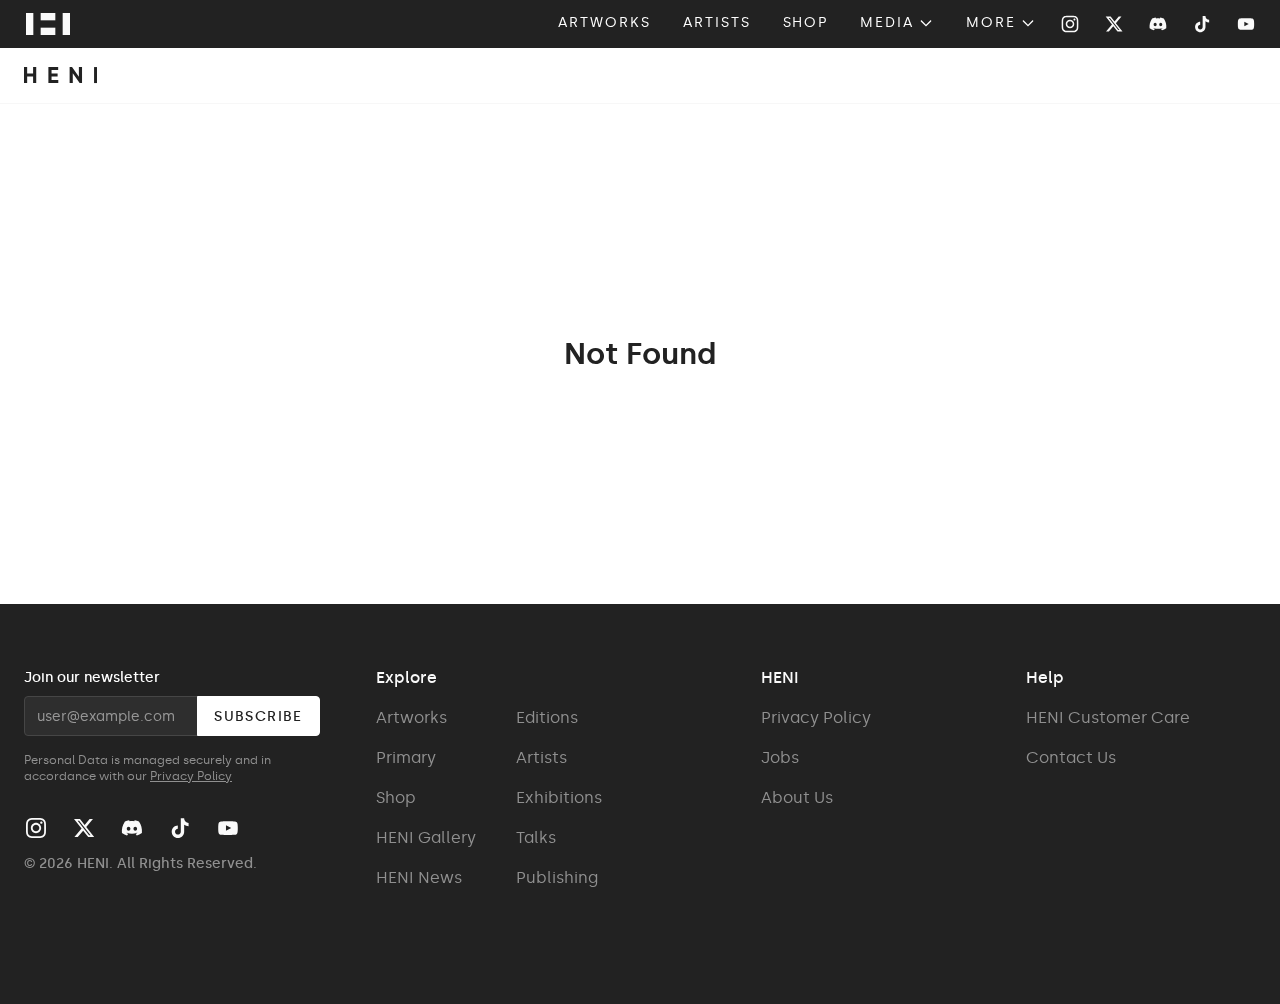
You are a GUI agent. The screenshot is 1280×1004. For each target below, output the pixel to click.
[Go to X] (1114, 24)
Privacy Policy (191, 776)
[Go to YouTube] (1246, 24)
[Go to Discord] (1158, 24)
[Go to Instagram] (1070, 24)
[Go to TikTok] (1202, 24)
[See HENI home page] (48, 24)
